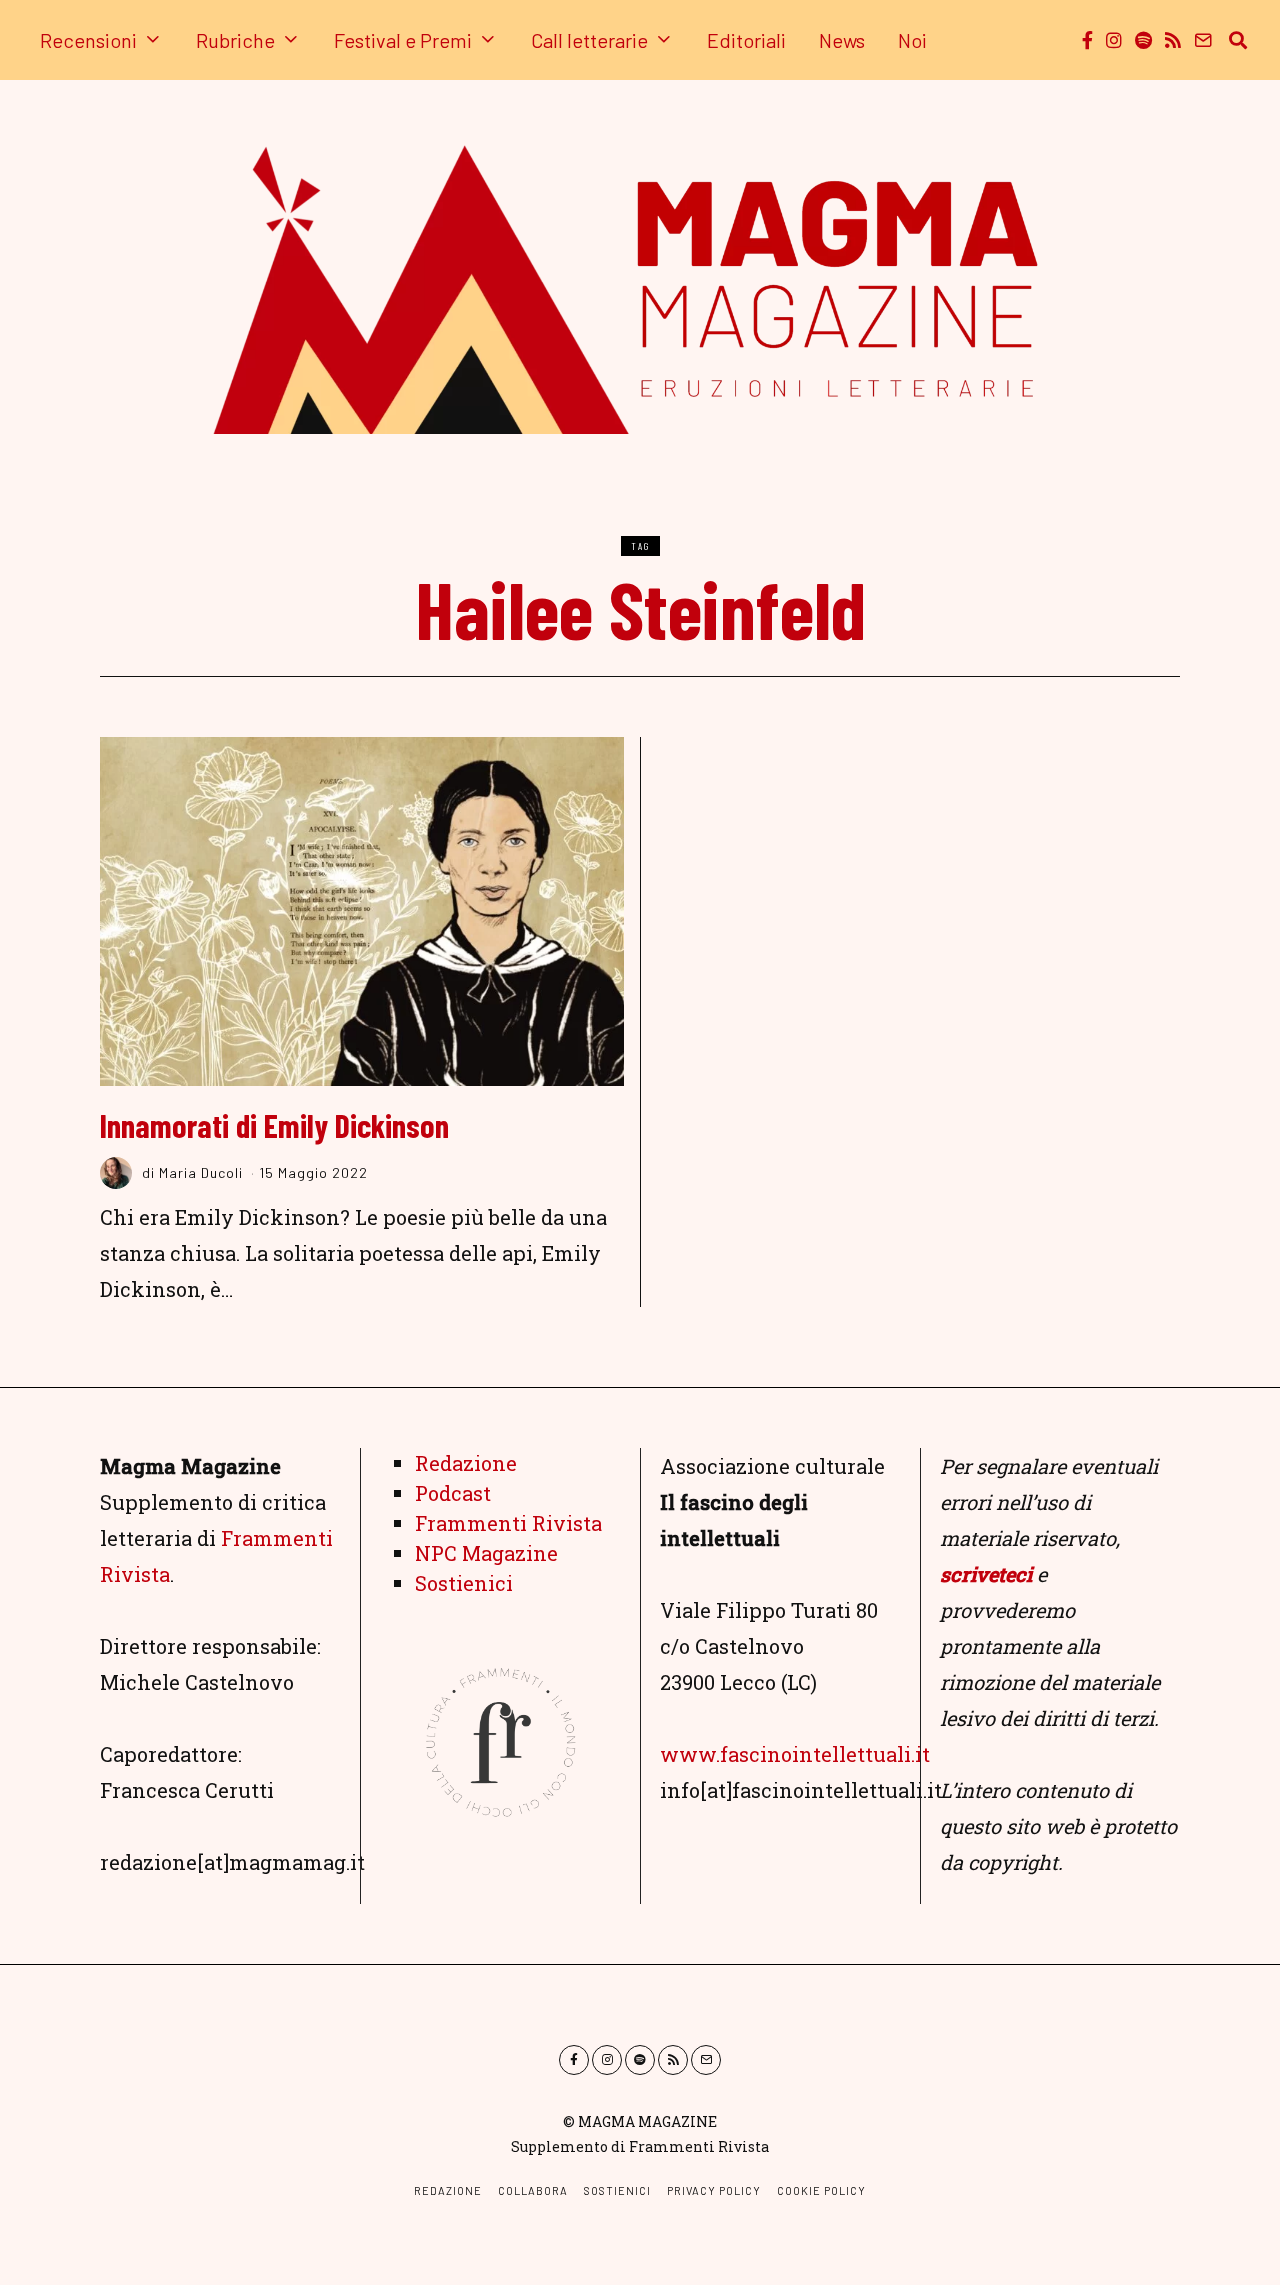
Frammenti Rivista (508, 1523)
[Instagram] (1114, 40)
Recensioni (88, 40)
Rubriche (235, 40)
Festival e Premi (403, 40)
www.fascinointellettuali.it (795, 1754)
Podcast (453, 1493)
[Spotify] (1143, 40)
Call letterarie (589, 40)
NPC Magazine (486, 1553)
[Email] (1203, 40)
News (842, 40)
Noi (912, 40)
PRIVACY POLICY (714, 2190)
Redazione (466, 1463)
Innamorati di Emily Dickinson (274, 1125)
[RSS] (1173, 40)
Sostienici (464, 1583)
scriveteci (986, 1574)
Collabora (533, 2190)
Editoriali (746, 40)
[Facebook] (1087, 40)
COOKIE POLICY (821, 2190)
